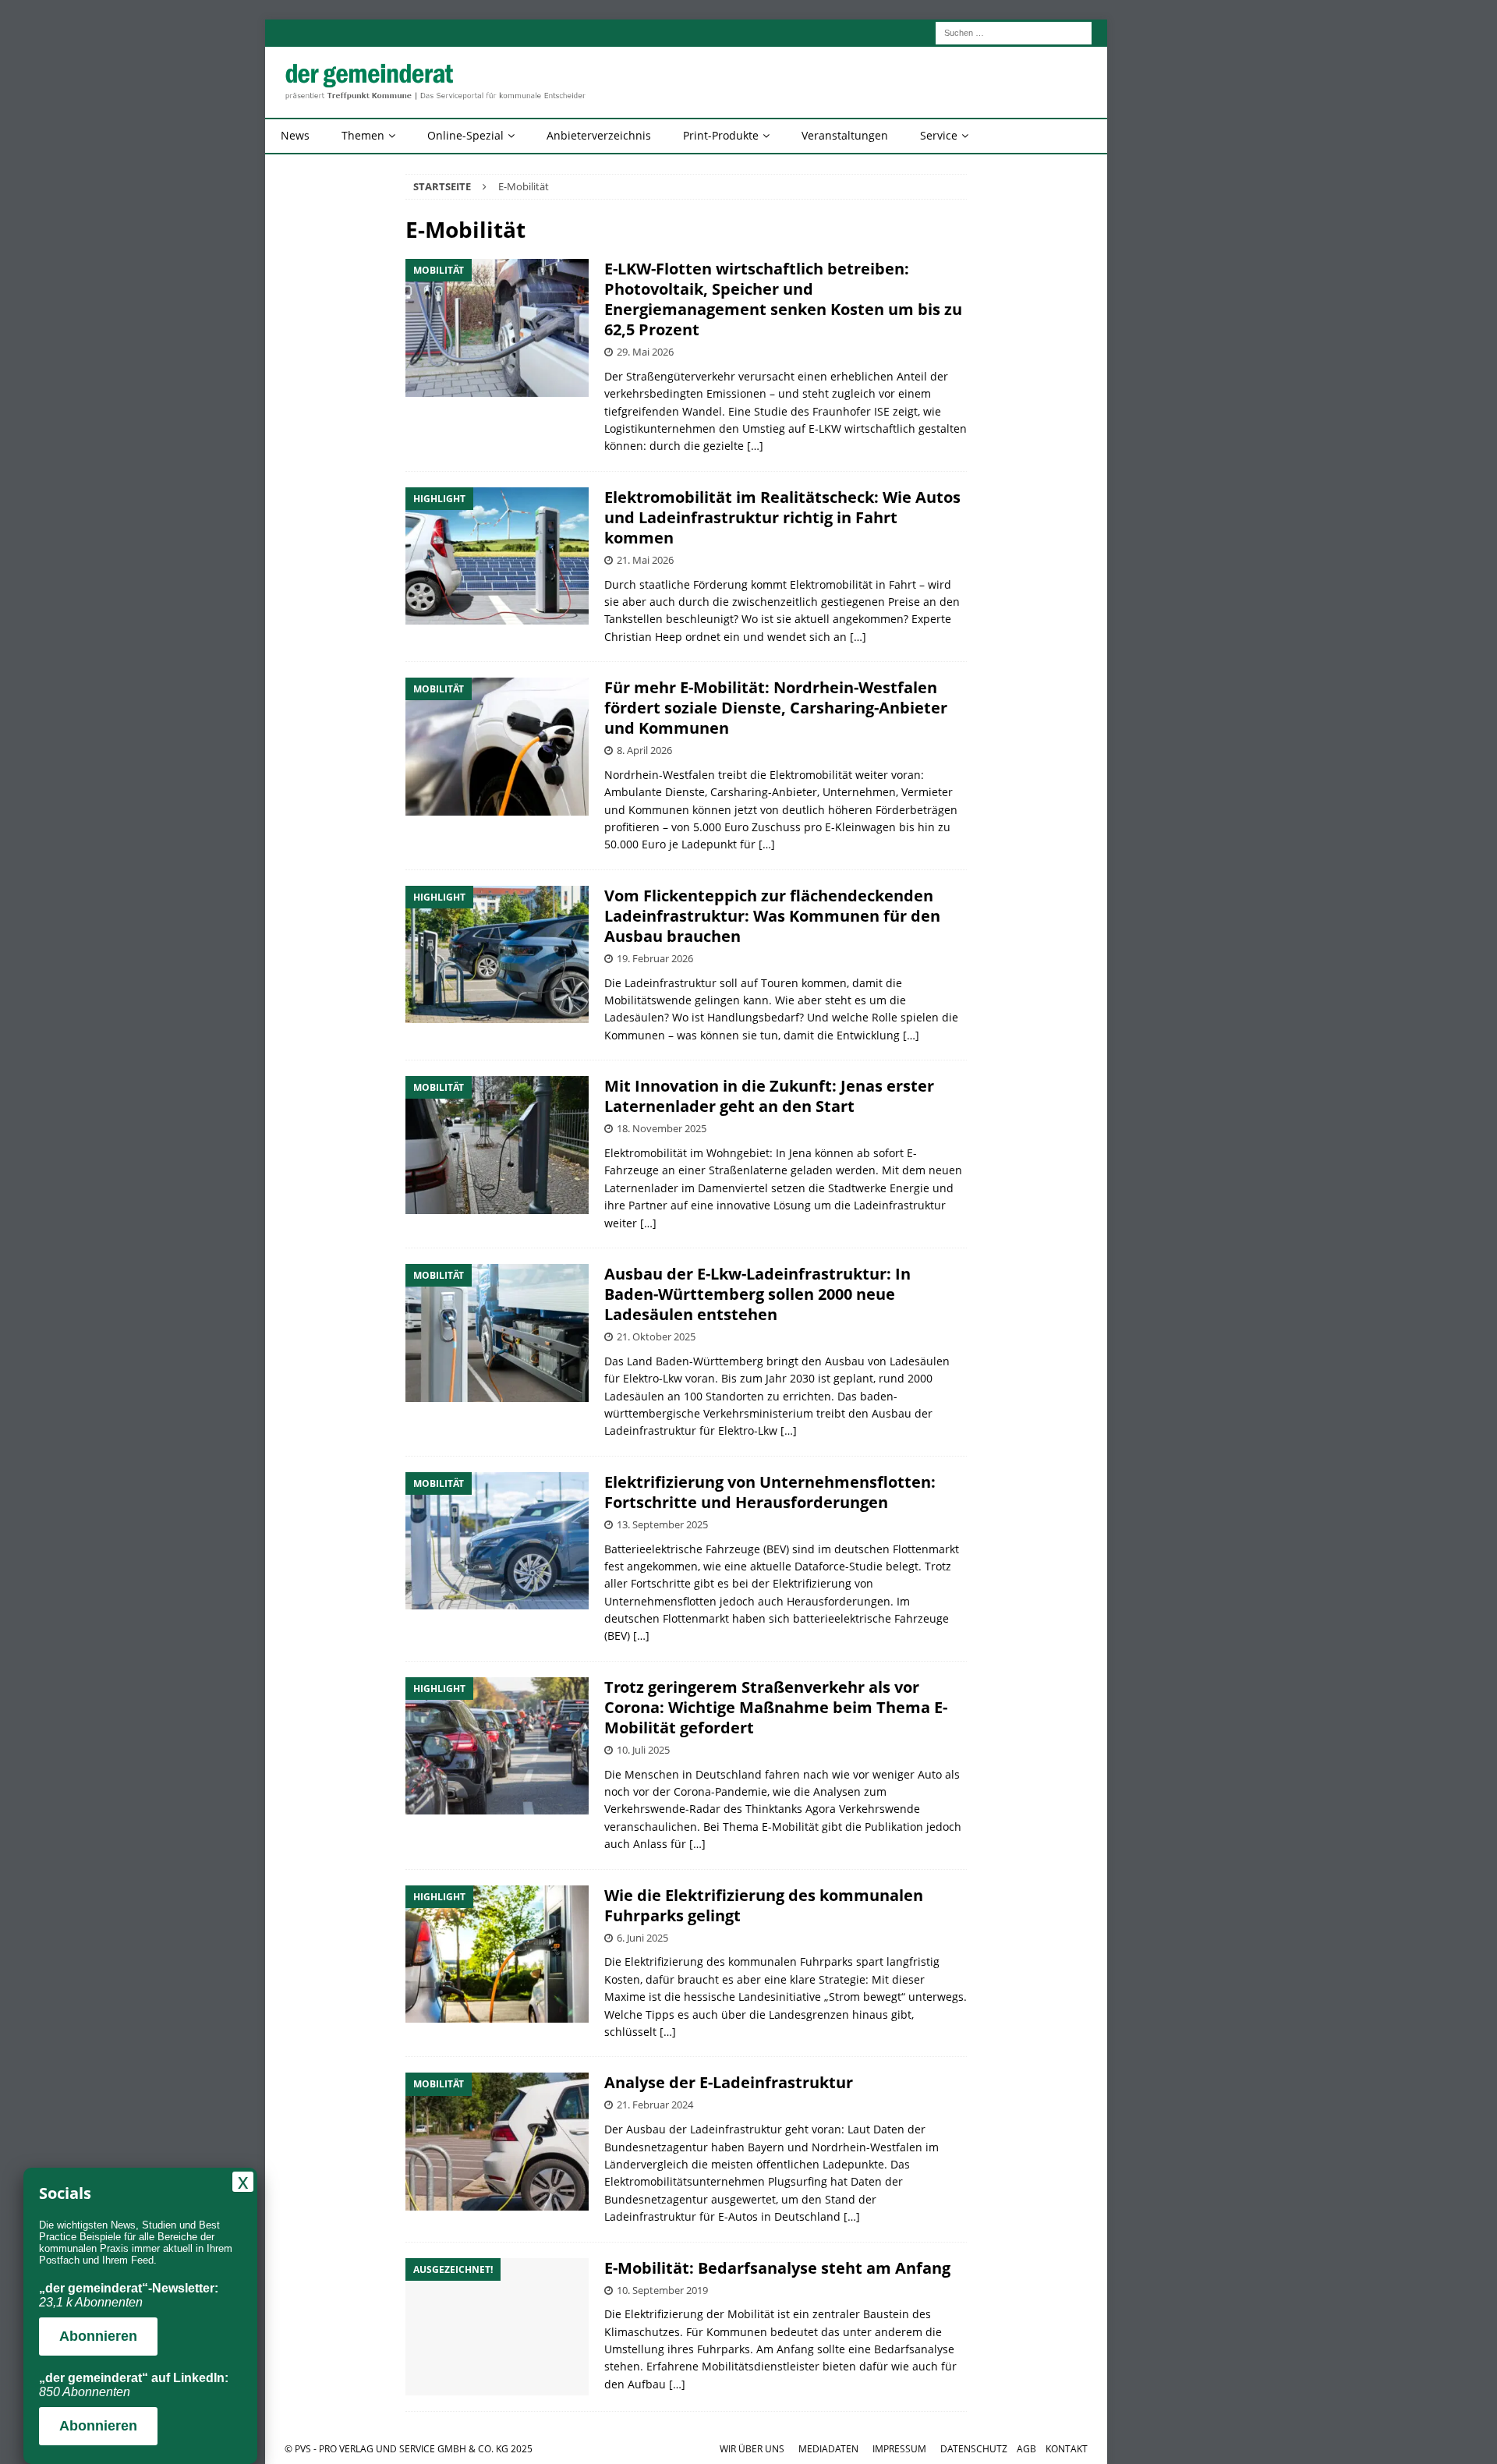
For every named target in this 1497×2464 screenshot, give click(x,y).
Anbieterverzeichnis (599, 135)
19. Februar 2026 (655, 958)
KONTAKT (1067, 2449)
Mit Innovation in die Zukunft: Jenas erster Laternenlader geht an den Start (769, 1096)
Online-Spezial (465, 135)
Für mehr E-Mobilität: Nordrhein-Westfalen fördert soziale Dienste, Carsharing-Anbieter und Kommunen (776, 708)
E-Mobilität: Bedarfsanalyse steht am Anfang (777, 2268)
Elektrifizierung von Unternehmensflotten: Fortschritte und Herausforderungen (770, 1492)
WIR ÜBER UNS (752, 2449)
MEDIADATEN (828, 2449)
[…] (755, 446)
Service (939, 135)
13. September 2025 (662, 1524)
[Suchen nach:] (1014, 32)
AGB (1026, 2449)
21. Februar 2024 (655, 2105)
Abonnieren (98, 2336)
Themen (363, 135)
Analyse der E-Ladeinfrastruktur (729, 2082)
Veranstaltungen (845, 135)
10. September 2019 (662, 2290)
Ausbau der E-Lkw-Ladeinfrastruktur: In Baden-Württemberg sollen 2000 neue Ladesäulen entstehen (757, 1294)
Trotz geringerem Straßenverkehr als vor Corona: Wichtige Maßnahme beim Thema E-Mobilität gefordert (776, 1707)
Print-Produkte (721, 135)
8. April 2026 (644, 750)
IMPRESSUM (899, 2449)
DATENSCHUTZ (974, 2449)
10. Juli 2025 (643, 1750)
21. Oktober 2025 (656, 1336)
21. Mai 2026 (645, 560)
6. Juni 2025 (642, 1938)
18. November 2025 (662, 1128)
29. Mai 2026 (645, 352)
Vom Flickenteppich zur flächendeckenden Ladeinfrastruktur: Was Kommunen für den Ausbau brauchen (772, 916)
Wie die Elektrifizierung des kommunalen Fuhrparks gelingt (764, 1905)
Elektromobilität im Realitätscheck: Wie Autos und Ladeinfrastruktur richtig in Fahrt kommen (782, 517)
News (295, 135)
